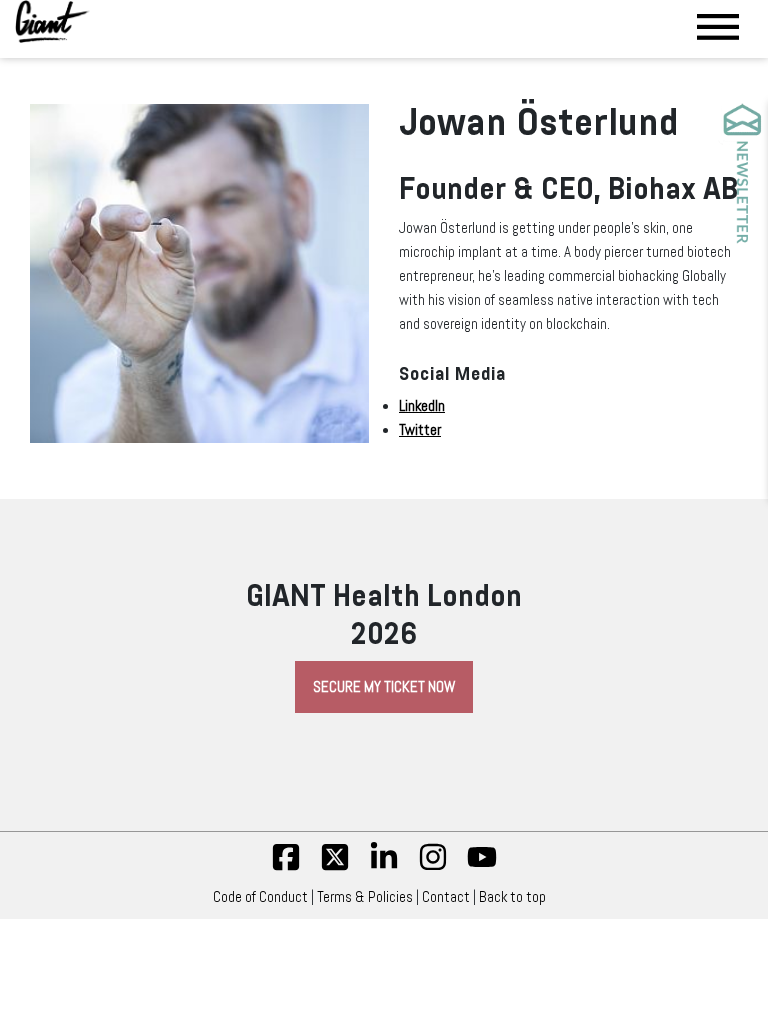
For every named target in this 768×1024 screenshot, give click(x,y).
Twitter (420, 430)
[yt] (482, 867)
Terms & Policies (365, 897)
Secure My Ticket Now (384, 687)
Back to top (512, 897)
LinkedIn (422, 406)
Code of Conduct (260, 897)
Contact (446, 897)
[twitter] (335, 867)
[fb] (286, 867)
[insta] (433, 867)
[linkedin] (384, 867)
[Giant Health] (52, 21)
